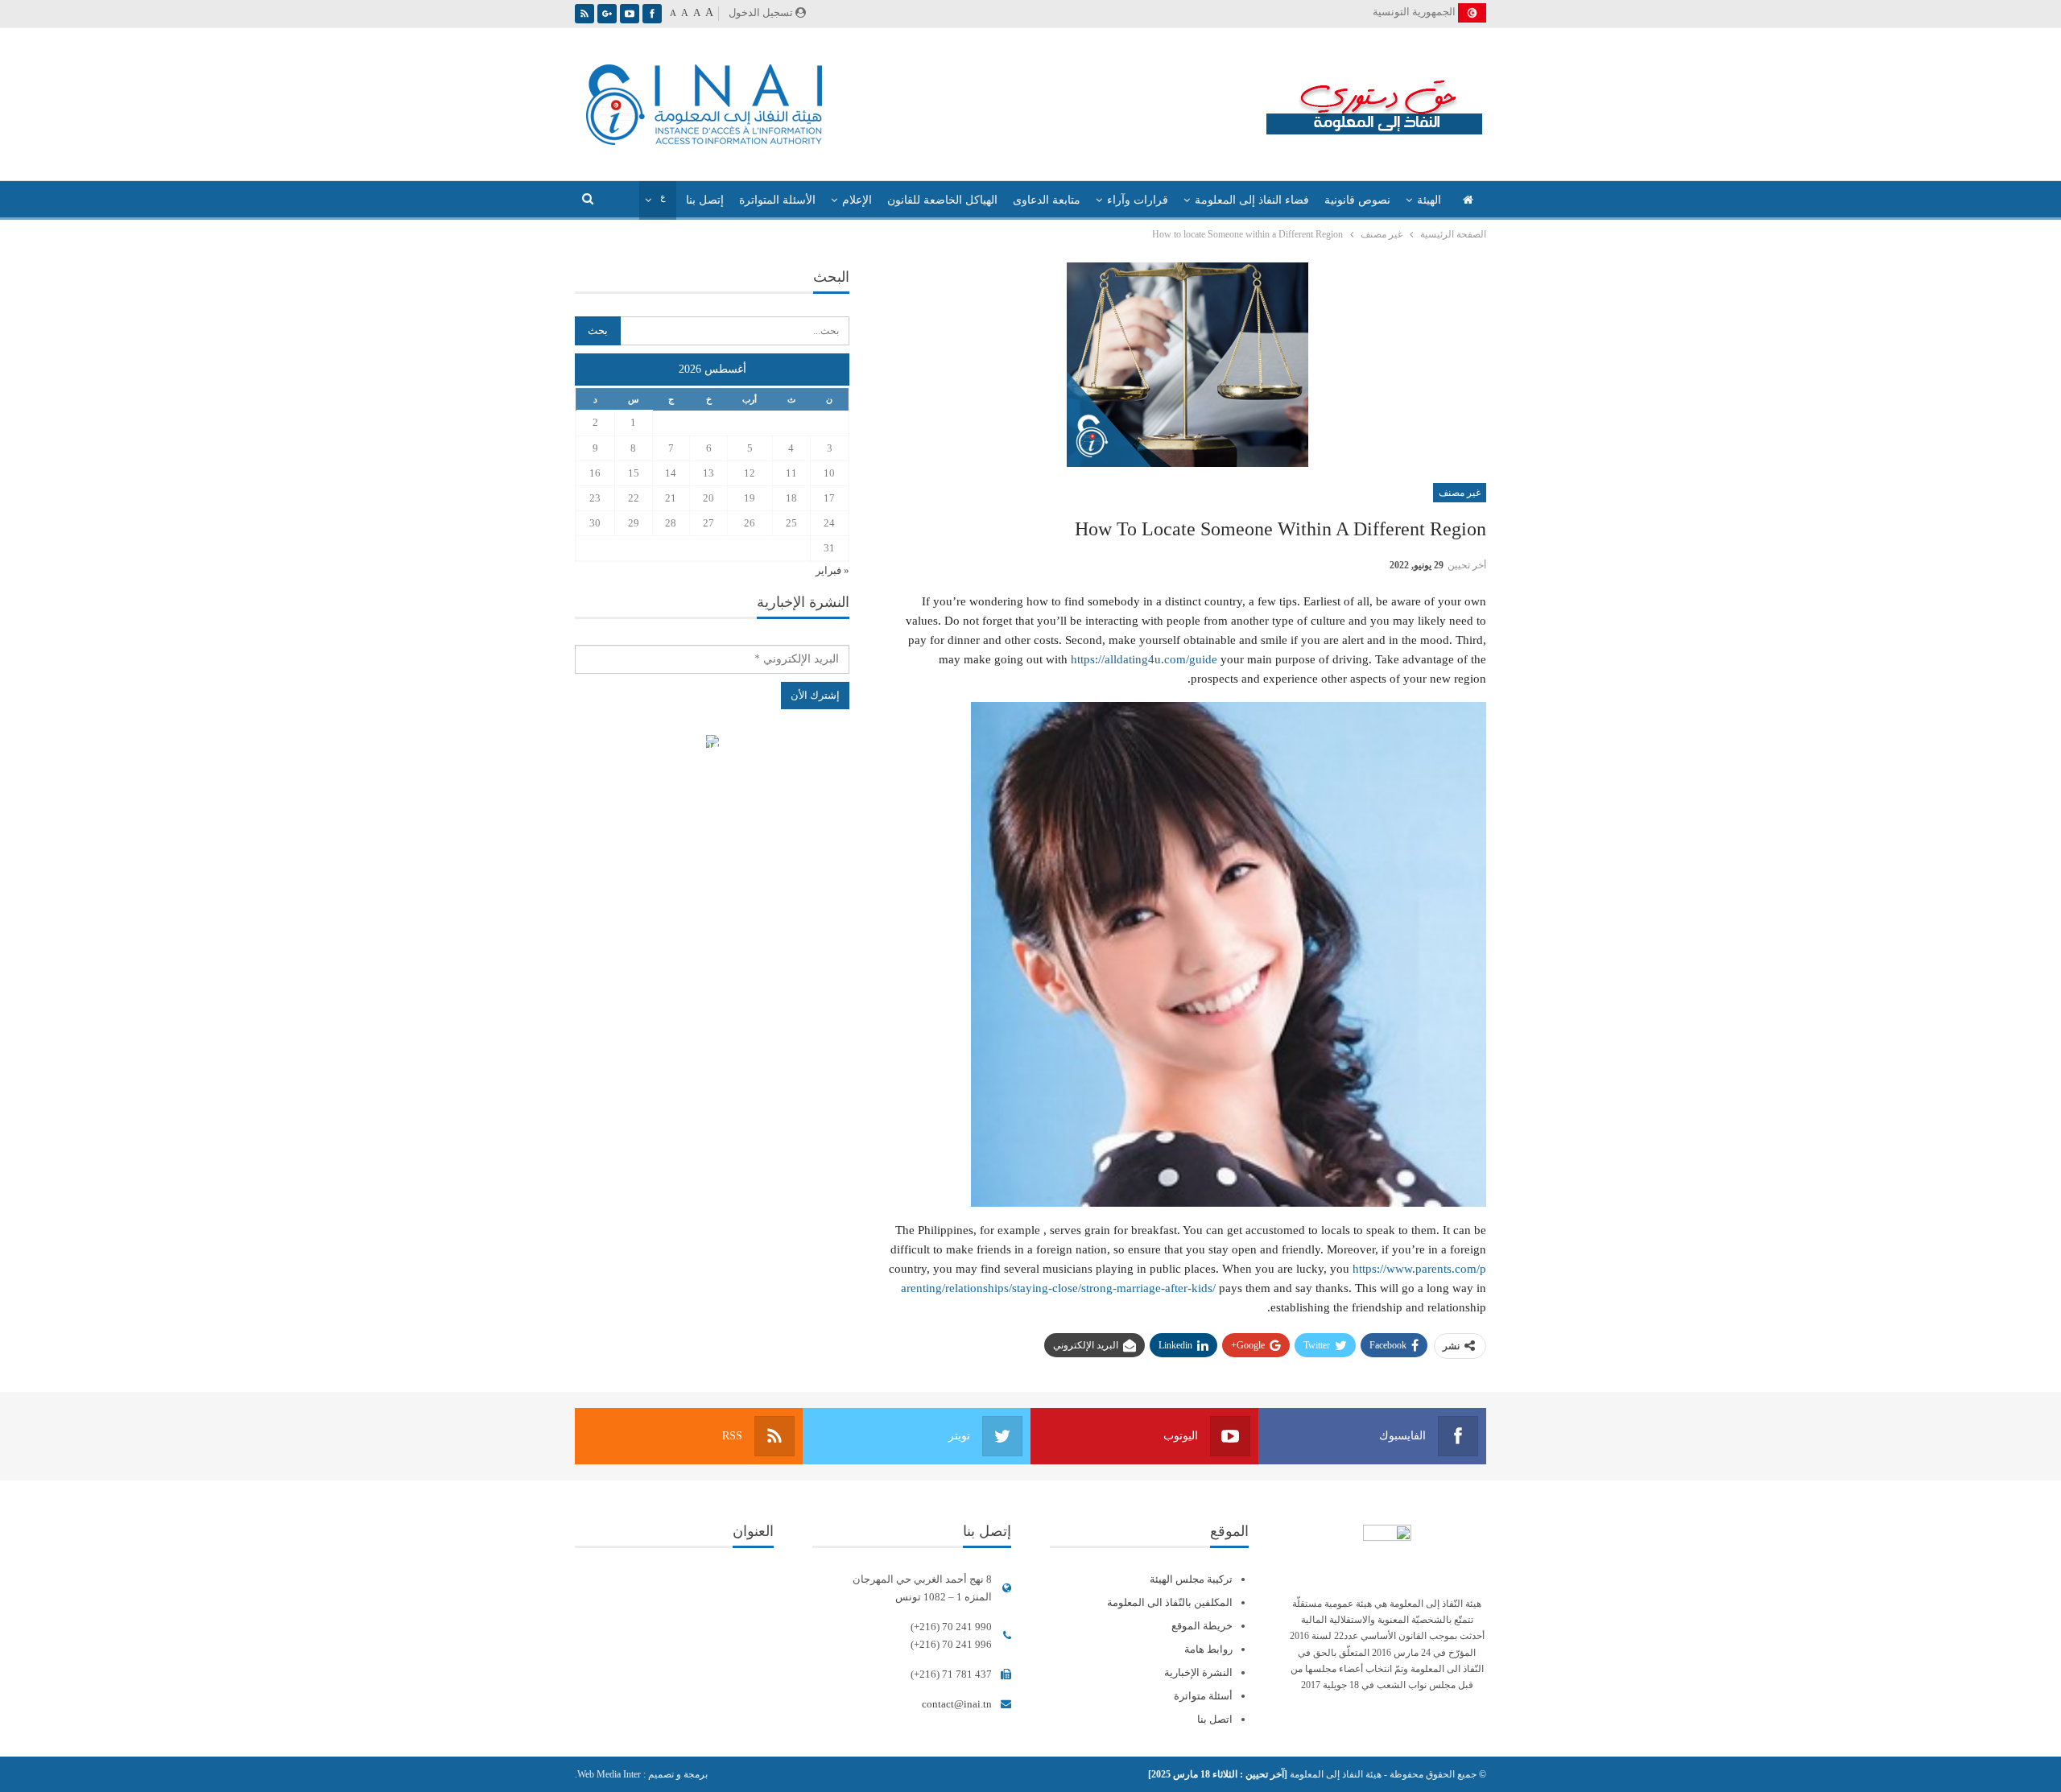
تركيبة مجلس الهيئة (1191, 1579)
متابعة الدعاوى (1047, 200)
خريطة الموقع (1202, 1626)
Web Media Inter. (608, 1774)
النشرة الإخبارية (1198, 1672)
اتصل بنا (1215, 1719)
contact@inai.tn (957, 1704)
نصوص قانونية (1357, 200)
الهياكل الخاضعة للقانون (942, 200)
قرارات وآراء (1138, 200)
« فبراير (832, 570)
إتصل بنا (705, 200)
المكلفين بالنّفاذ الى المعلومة (1170, 1602)
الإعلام (857, 200)
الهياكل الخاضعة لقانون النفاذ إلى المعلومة (712, 743)
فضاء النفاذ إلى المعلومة (1252, 200)
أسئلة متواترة (1203, 1696)
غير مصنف (1460, 493)
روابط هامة (1208, 1649)
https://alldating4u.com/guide (1144, 659)
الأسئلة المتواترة (777, 200)
